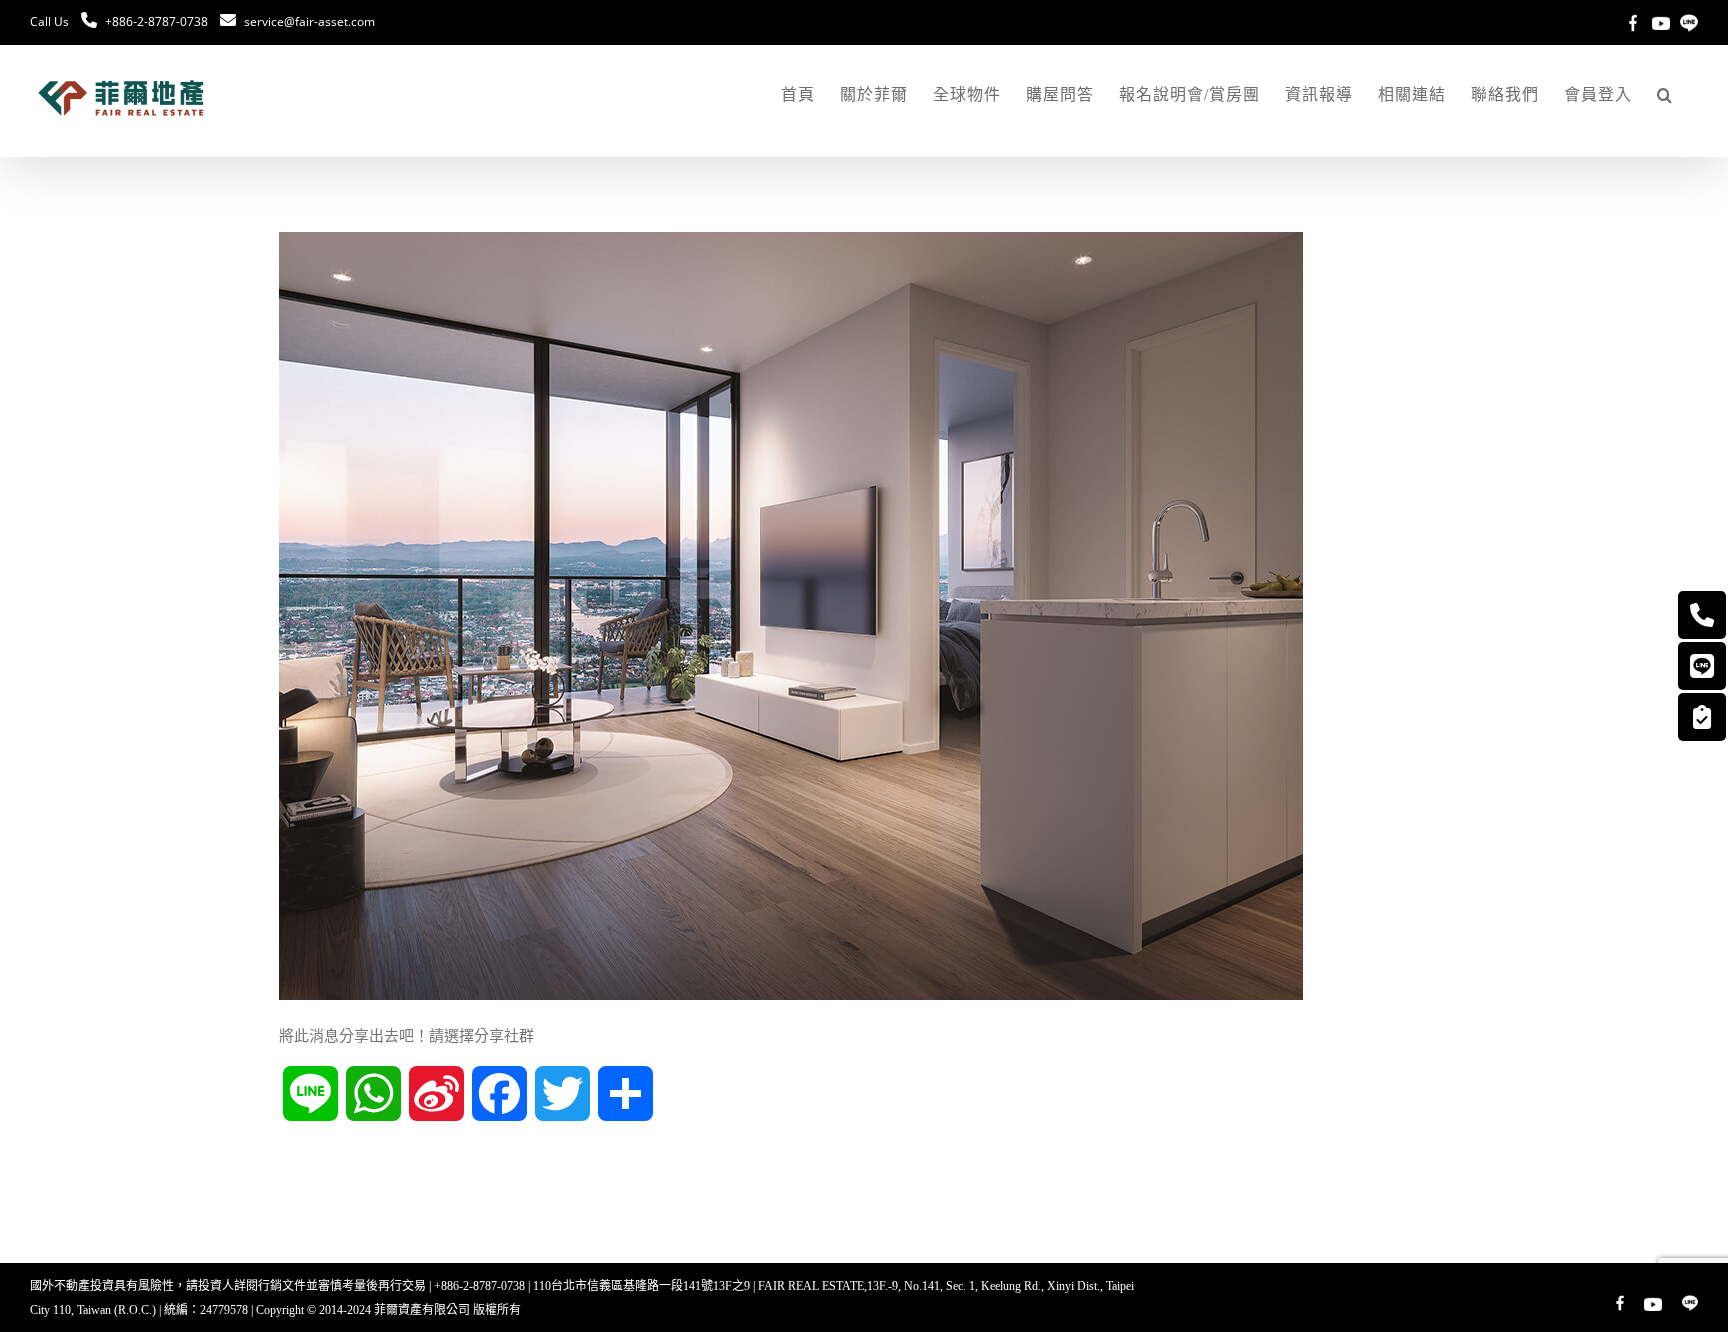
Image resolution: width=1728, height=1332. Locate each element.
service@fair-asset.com (309, 21)
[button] (1665, 95)
